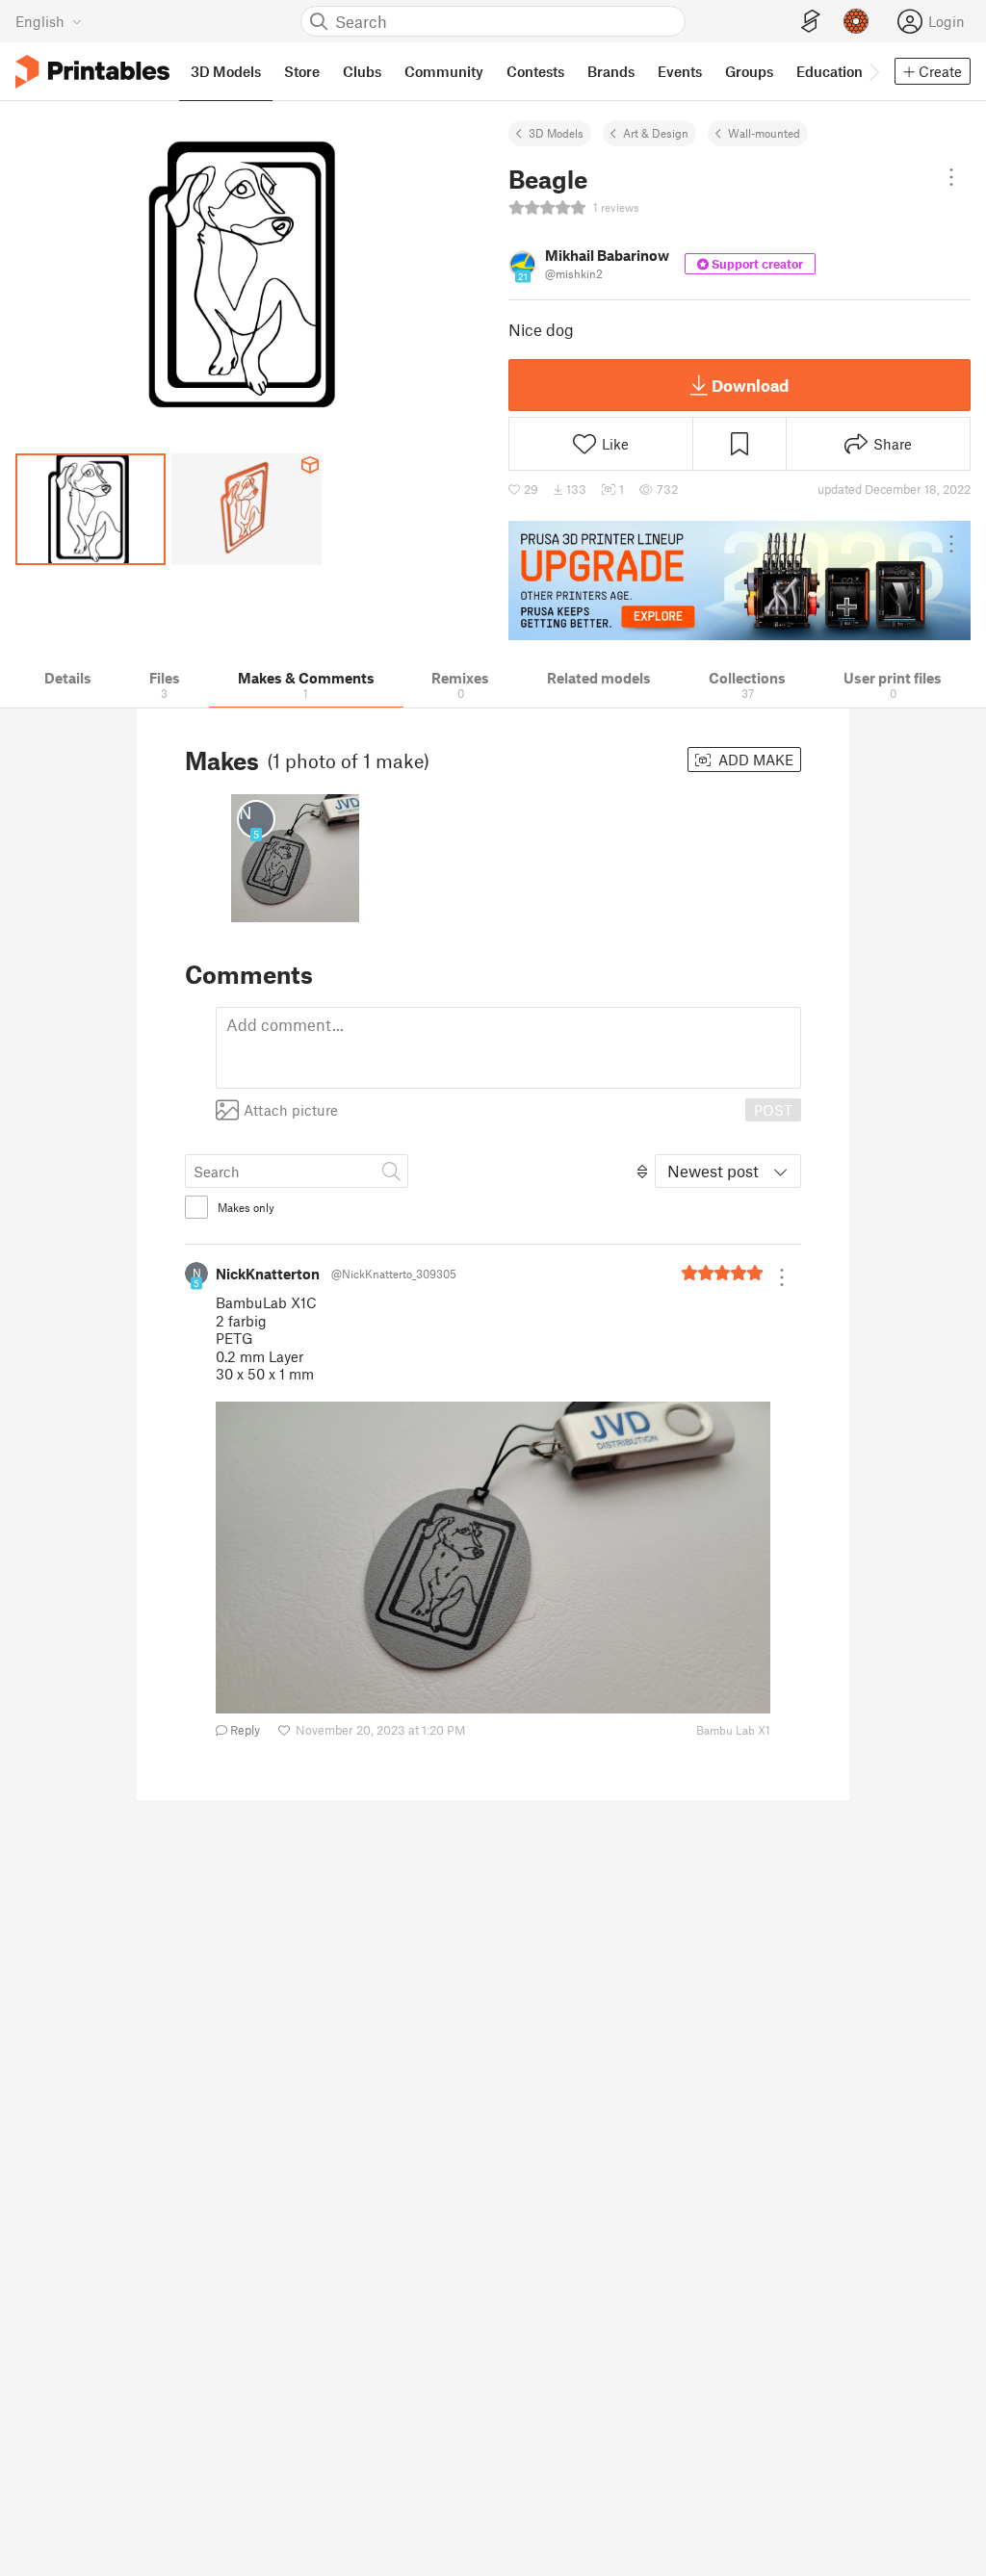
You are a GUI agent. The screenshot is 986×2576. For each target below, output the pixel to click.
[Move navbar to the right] (873, 71)
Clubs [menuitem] (362, 71)
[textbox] (508, 1048)
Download (750, 385)
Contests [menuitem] (535, 71)
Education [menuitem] (830, 71)
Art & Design (656, 133)
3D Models (556, 133)
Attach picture (291, 1110)
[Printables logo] (92, 72)
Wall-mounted (764, 133)
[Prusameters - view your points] (856, 21)
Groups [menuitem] (749, 71)
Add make (754, 760)
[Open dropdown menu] (951, 177)
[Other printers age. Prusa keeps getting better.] (739, 580)
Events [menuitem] (680, 71)
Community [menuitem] (444, 71)
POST (773, 1110)
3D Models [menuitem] (226, 71)
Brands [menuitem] (611, 71)
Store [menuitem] (302, 71)
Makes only (246, 1207)
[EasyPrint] (811, 22)
